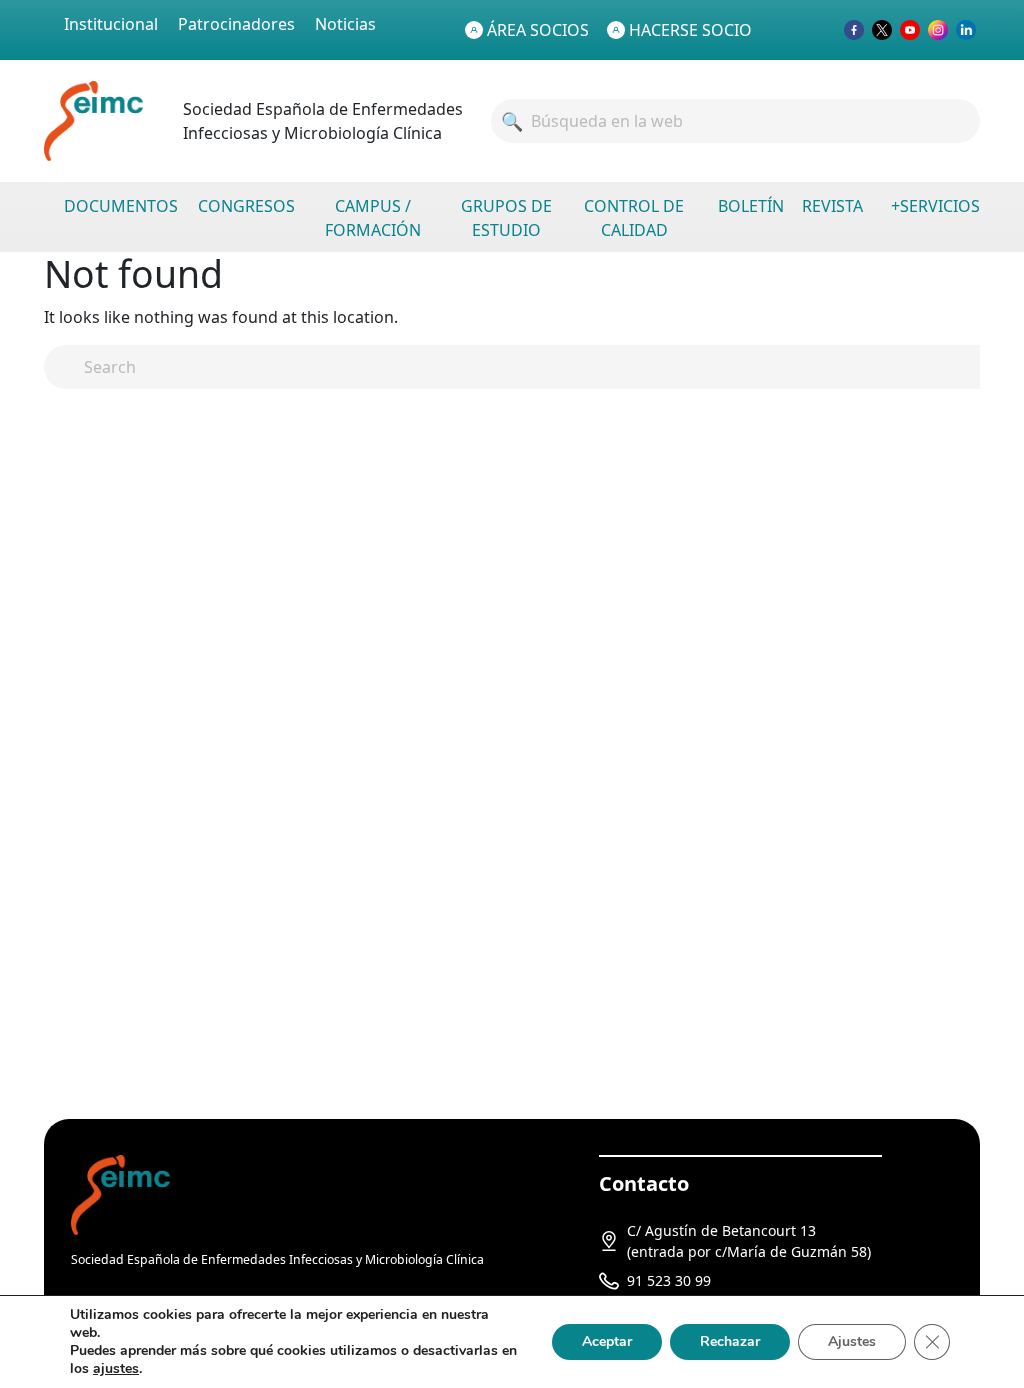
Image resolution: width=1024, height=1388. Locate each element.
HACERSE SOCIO (690, 30)
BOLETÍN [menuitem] (751, 206)
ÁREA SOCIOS (538, 30)
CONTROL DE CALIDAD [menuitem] (634, 218)
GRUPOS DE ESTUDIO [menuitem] (506, 218)
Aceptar (607, 1341)
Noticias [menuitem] (345, 24)
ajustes (116, 1369)
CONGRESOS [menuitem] (246, 206)
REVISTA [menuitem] (832, 206)
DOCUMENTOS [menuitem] (121, 206)
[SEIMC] (120, 1193)
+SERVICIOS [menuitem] (935, 206)
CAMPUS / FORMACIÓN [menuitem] (373, 218)
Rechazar (730, 1341)
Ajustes (852, 1341)
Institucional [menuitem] (111, 24)
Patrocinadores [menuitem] (236, 24)
